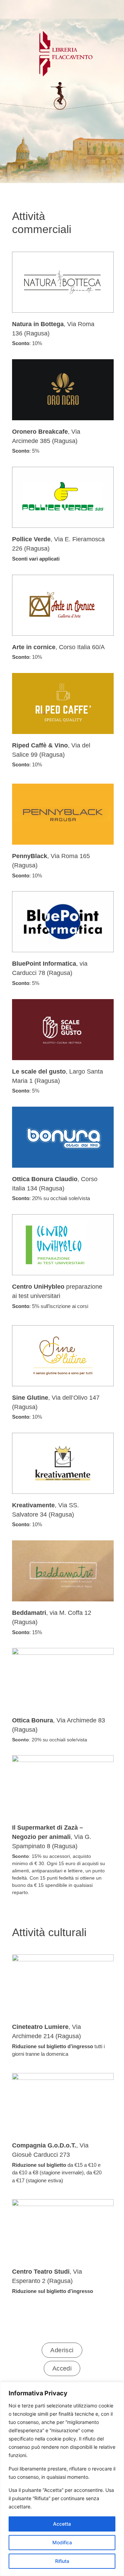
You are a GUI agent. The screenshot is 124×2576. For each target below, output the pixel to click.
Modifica (62, 2542)
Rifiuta (62, 2561)
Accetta (62, 2524)
